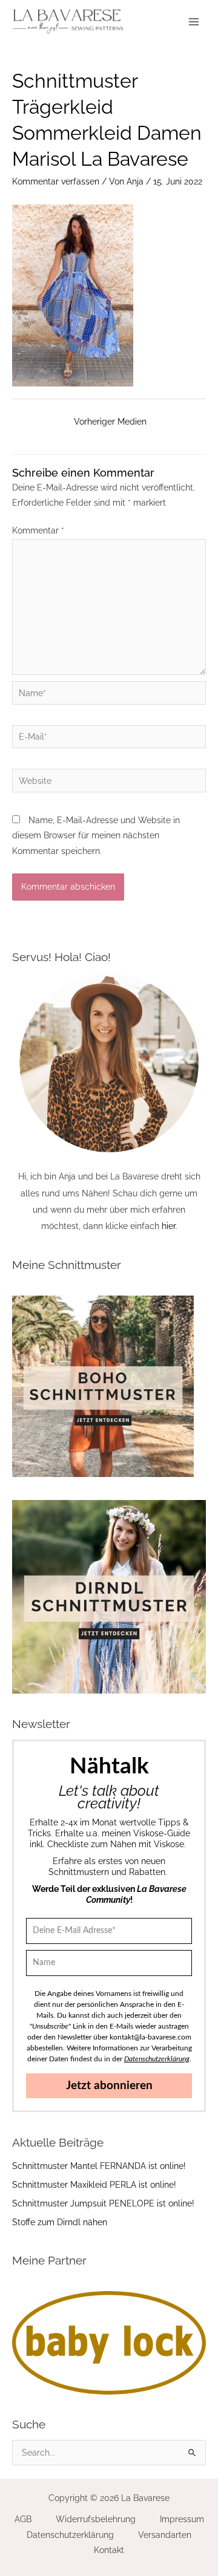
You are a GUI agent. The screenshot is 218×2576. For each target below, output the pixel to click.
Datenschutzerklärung (70, 2535)
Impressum (182, 2519)
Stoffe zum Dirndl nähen (60, 2222)
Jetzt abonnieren (109, 2086)
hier (169, 1226)
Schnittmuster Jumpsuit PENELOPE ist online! (103, 2203)
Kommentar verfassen (56, 181)
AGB (23, 2519)
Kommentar (38, 530)
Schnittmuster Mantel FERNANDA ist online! (99, 2166)
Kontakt (109, 2550)
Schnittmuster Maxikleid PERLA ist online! (94, 2185)
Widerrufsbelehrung (96, 2519)
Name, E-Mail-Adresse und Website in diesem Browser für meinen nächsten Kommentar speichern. (96, 836)
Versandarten (165, 2535)
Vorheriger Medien (110, 422)
